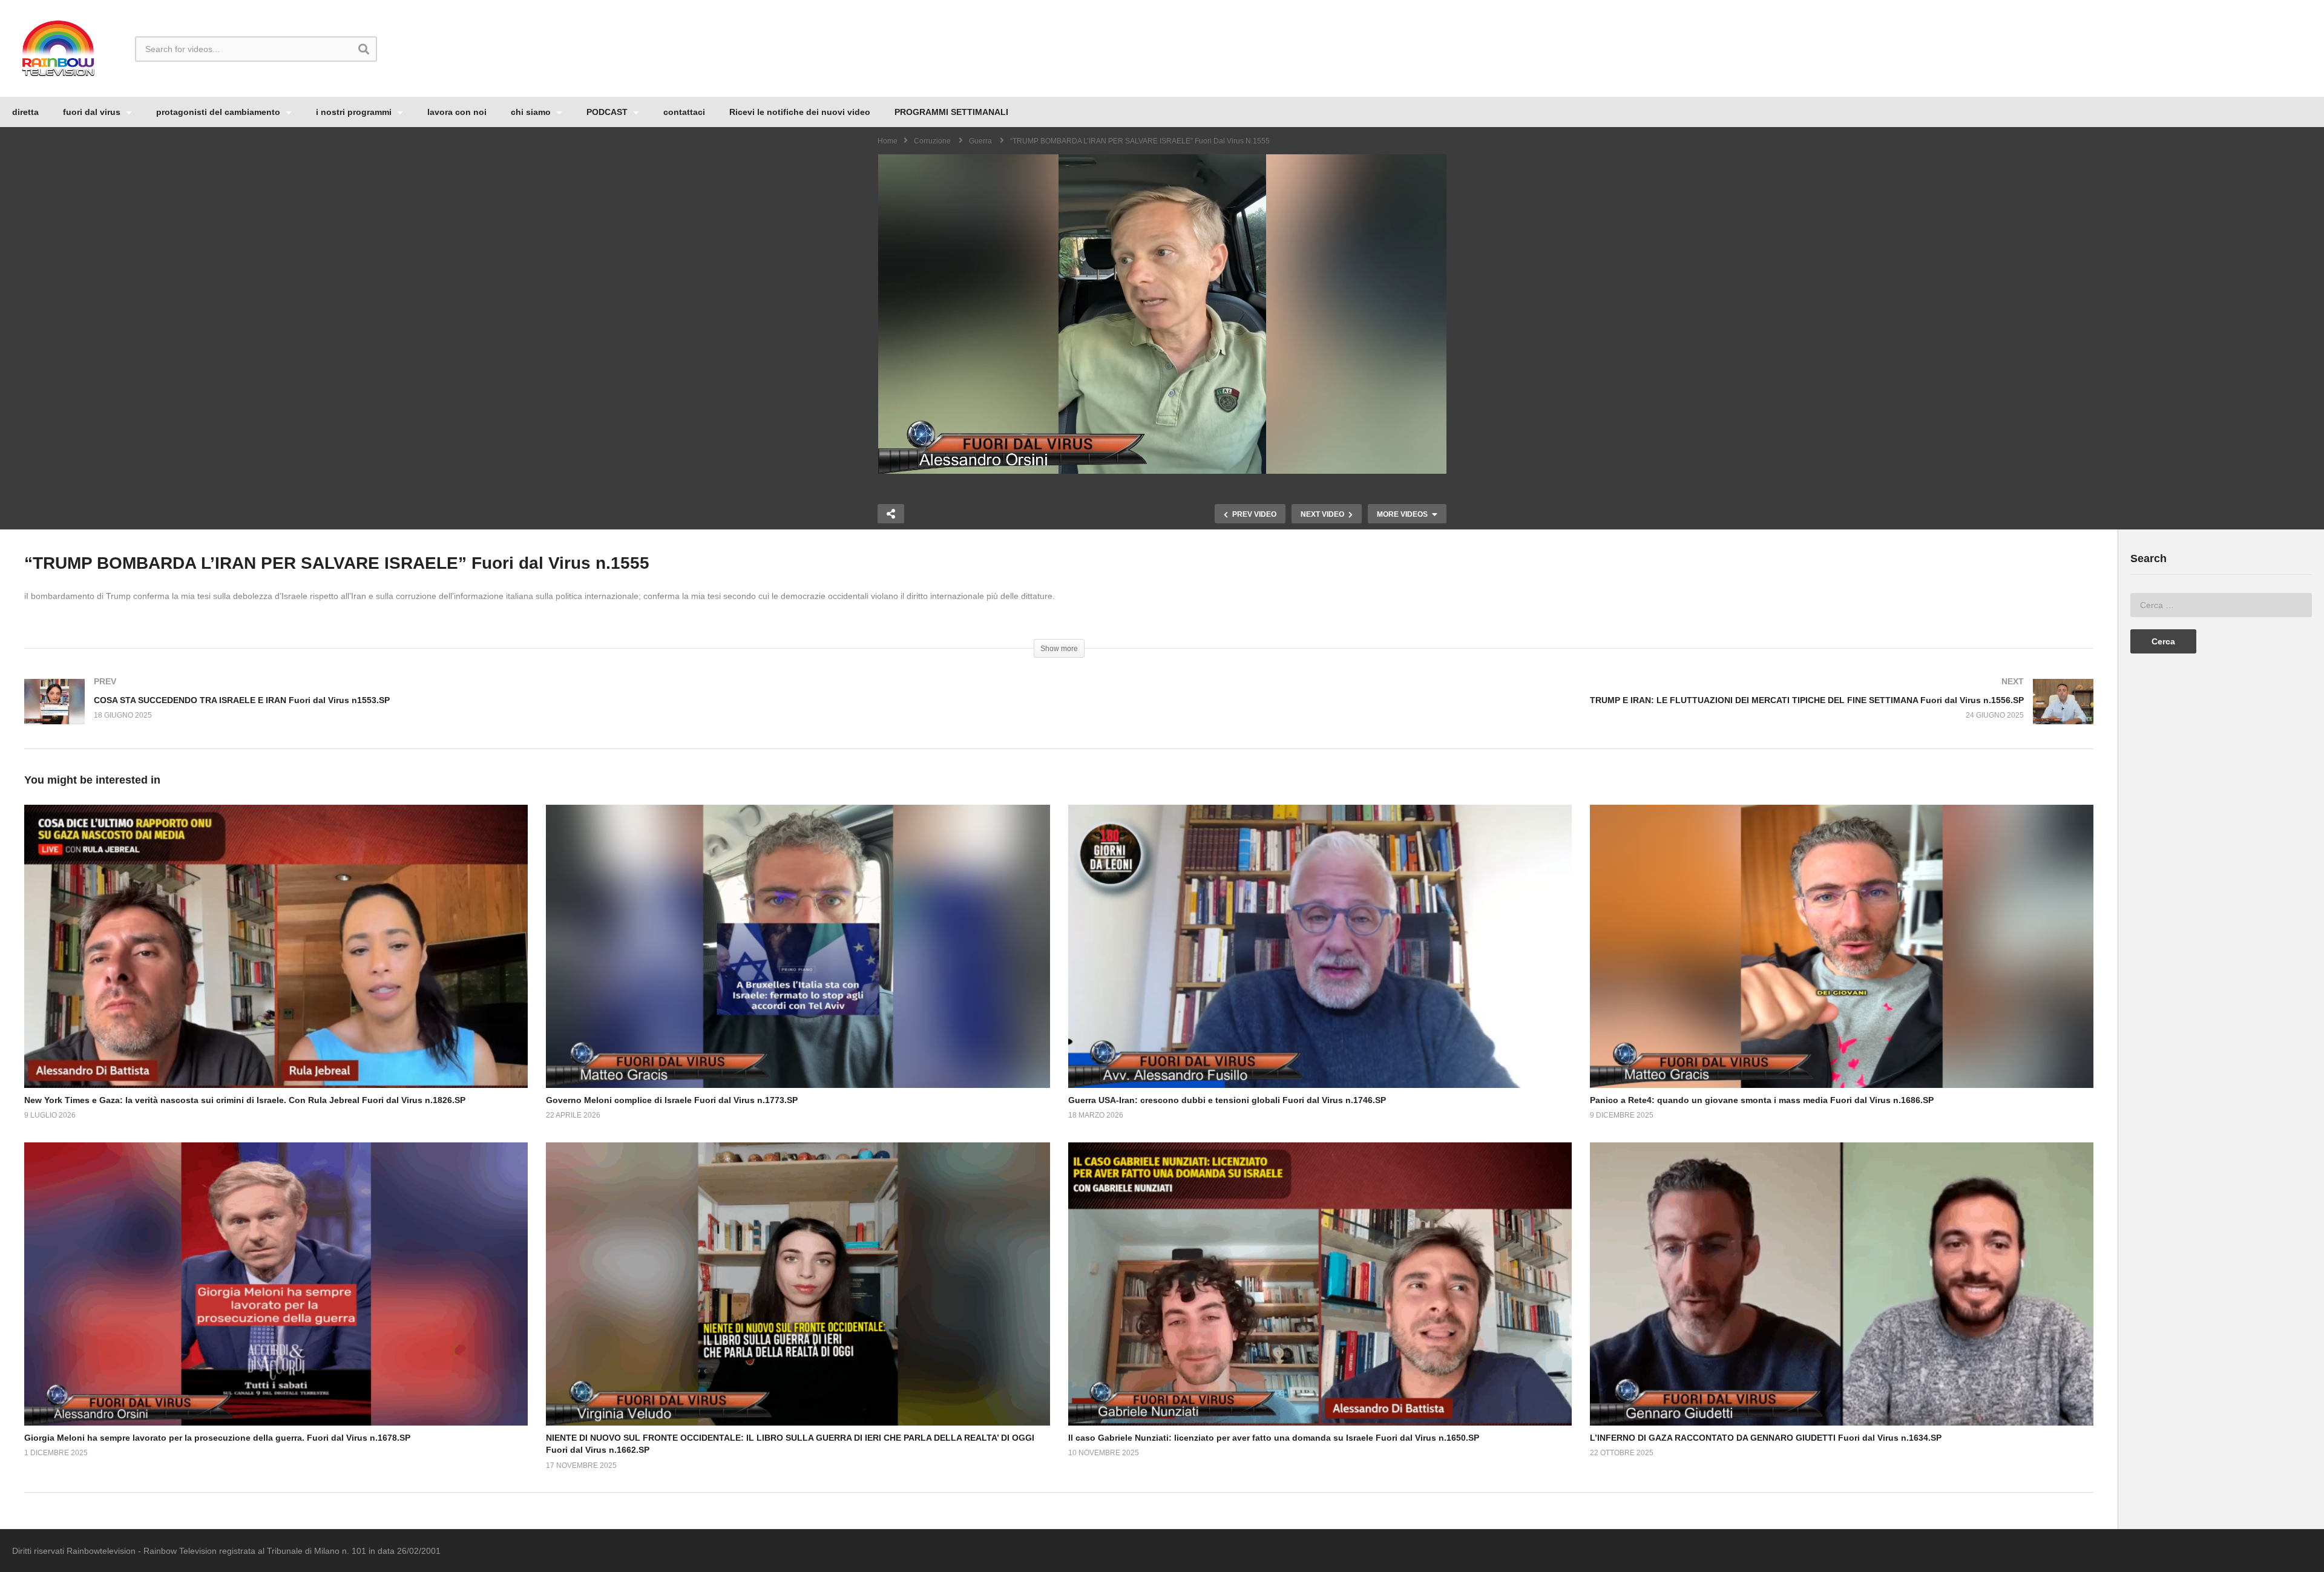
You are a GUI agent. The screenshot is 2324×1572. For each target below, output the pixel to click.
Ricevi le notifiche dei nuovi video (800, 112)
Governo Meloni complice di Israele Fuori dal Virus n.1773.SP (672, 1100)
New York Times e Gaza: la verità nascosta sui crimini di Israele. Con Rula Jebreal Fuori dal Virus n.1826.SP (245, 1100)
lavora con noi (457, 112)
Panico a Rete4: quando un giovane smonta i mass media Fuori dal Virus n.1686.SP (1762, 1100)
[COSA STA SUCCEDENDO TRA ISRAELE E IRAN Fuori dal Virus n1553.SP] (536, 714)
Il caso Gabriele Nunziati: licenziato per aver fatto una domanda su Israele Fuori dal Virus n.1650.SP (1274, 1438)
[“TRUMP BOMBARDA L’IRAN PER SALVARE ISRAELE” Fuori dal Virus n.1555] (276, 946)
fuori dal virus (93, 112)
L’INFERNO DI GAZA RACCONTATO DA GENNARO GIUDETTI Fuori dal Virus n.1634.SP (1766, 1438)
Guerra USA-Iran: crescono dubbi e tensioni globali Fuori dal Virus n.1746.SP (1227, 1100)
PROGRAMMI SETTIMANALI (951, 112)
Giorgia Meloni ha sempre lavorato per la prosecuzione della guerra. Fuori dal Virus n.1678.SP (217, 1438)
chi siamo (532, 112)
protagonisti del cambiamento (219, 112)
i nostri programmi (355, 112)
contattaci (684, 112)
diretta (25, 112)
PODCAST (608, 112)
